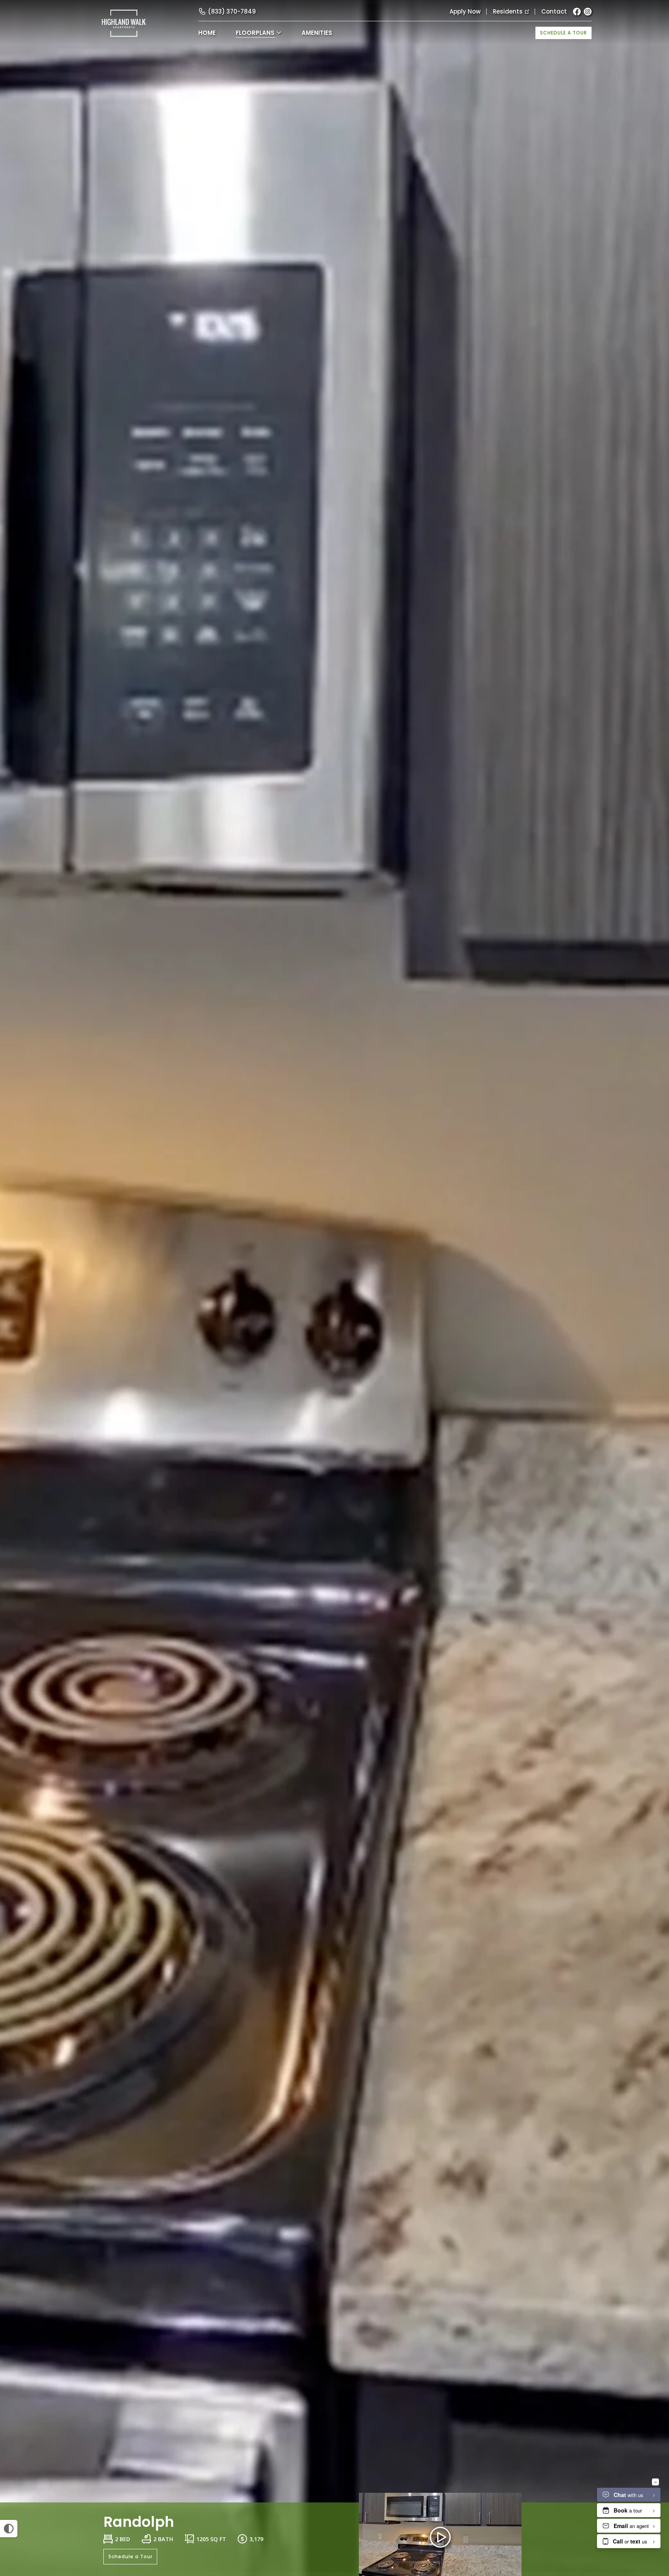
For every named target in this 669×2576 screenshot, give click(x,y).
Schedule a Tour (564, 33)
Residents (508, 11)
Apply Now (465, 11)
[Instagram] (588, 12)
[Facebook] (577, 12)
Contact (554, 11)
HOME (207, 33)
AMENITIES (317, 33)
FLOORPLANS (255, 33)
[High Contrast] (9, 2529)
